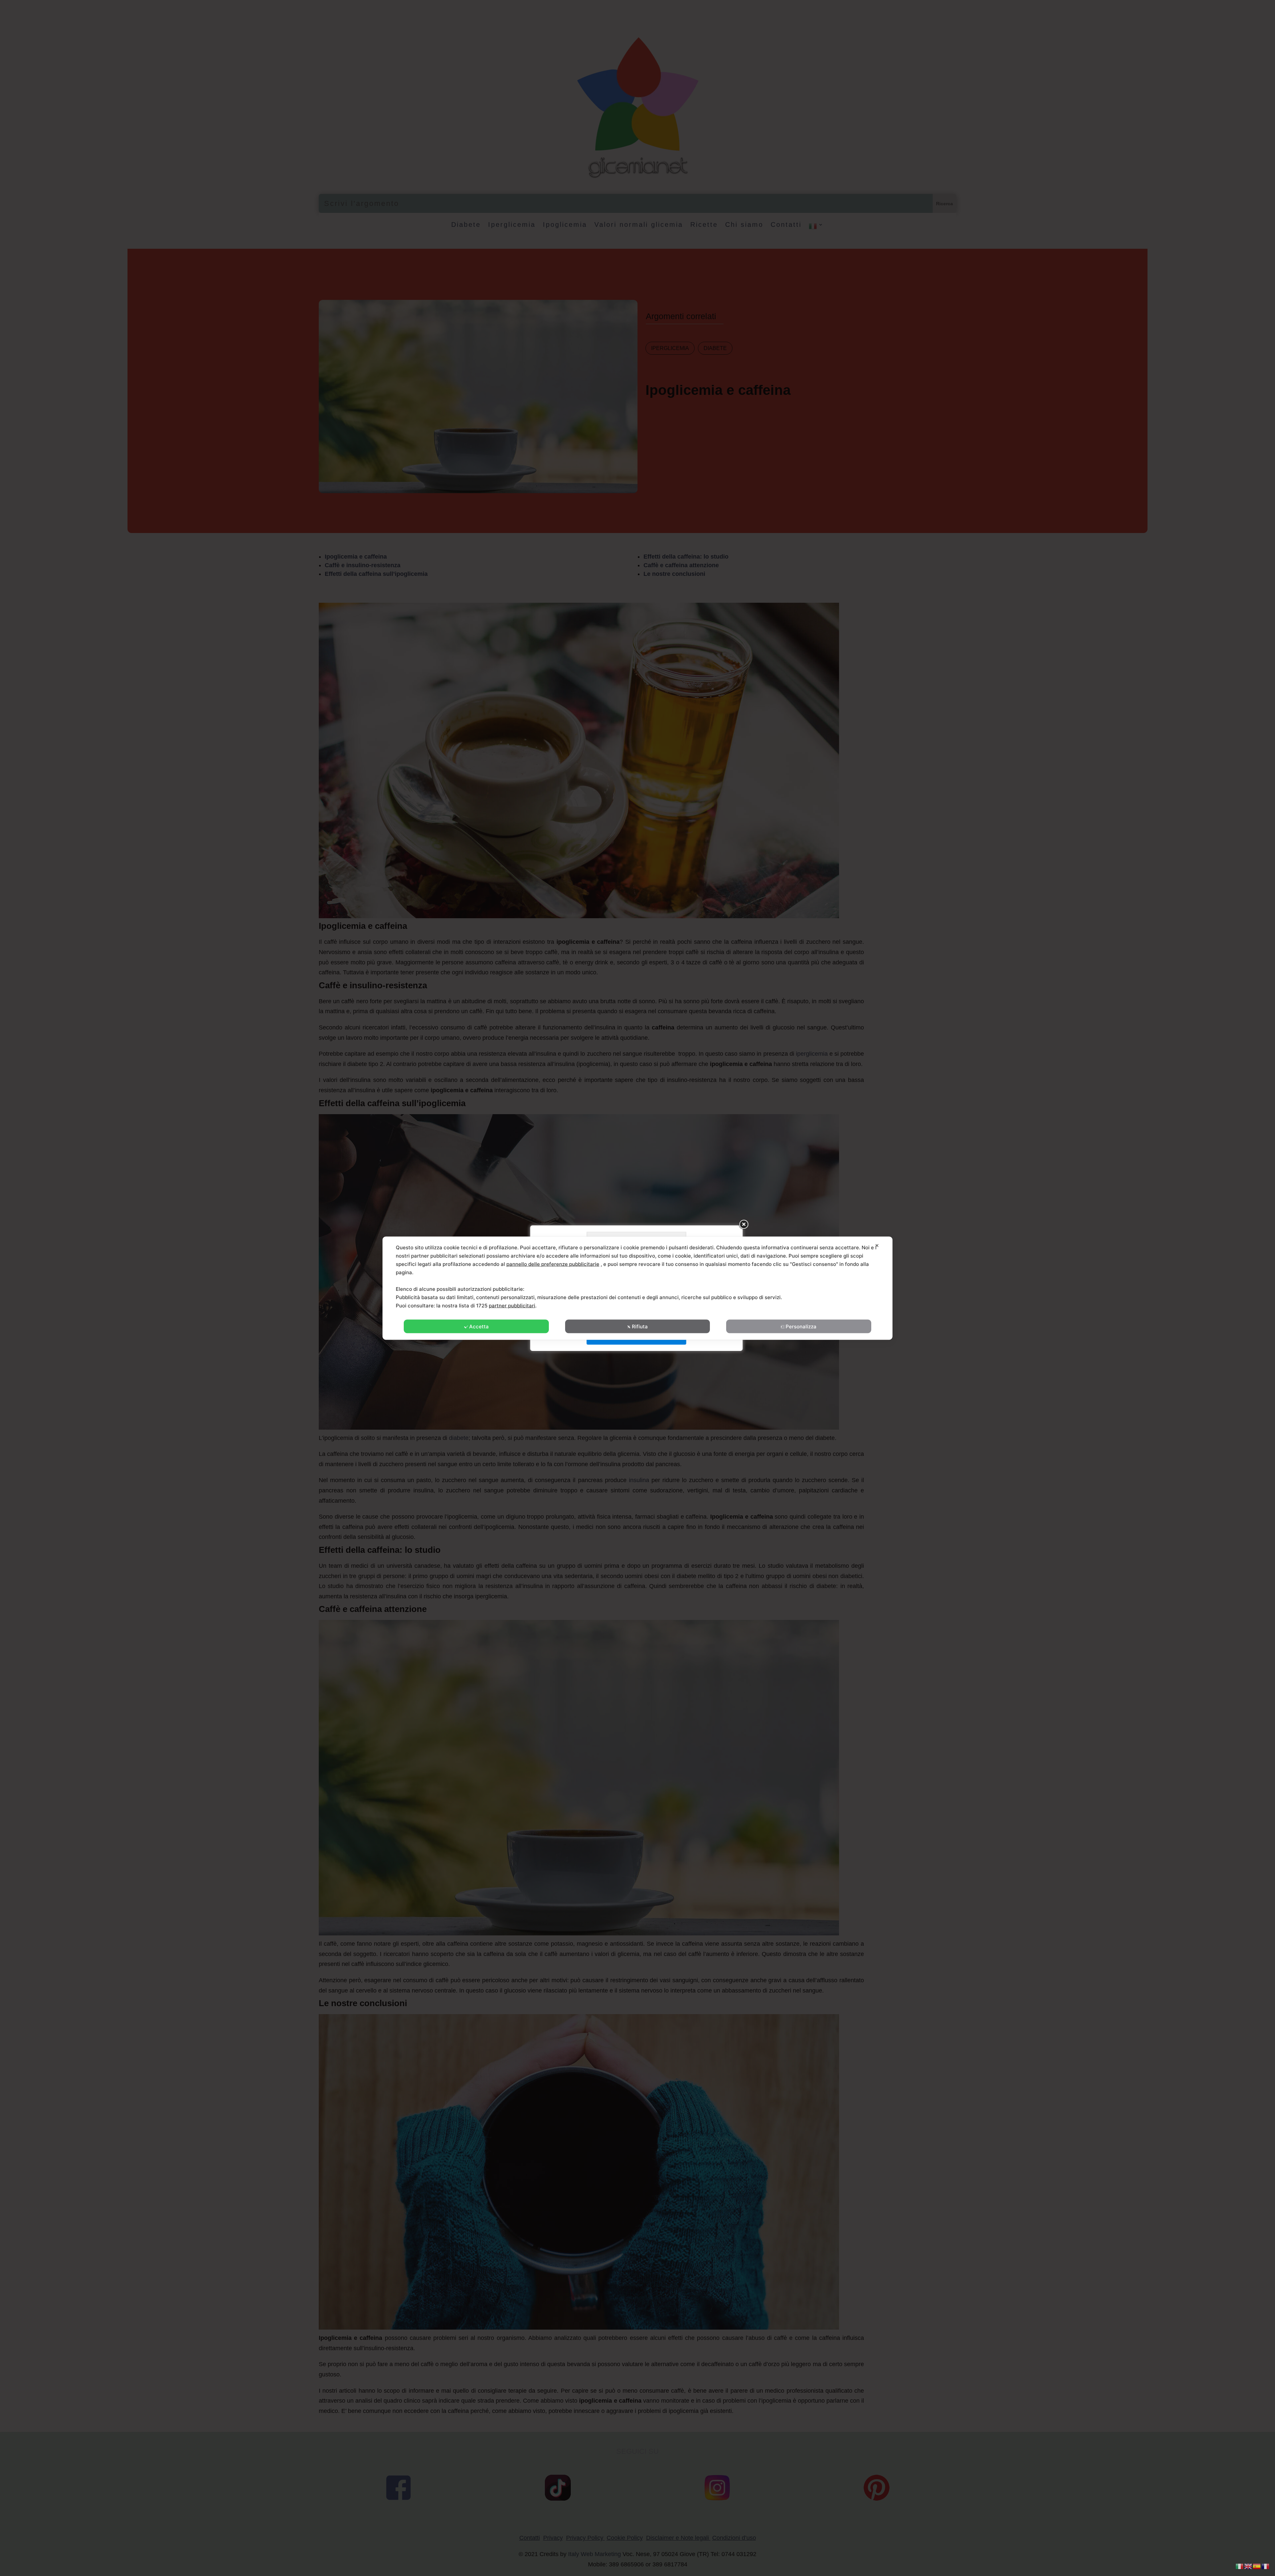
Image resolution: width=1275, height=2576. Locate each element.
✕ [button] (877, 1245)
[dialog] (637, 1288)
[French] (1266, 2566)
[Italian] (1240, 2566)
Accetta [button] (479, 1326)
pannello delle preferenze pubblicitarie (553, 1264)
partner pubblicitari (512, 1305)
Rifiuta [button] (640, 1326)
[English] (1248, 2566)
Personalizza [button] (801, 1326)
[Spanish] (1257, 2566)
